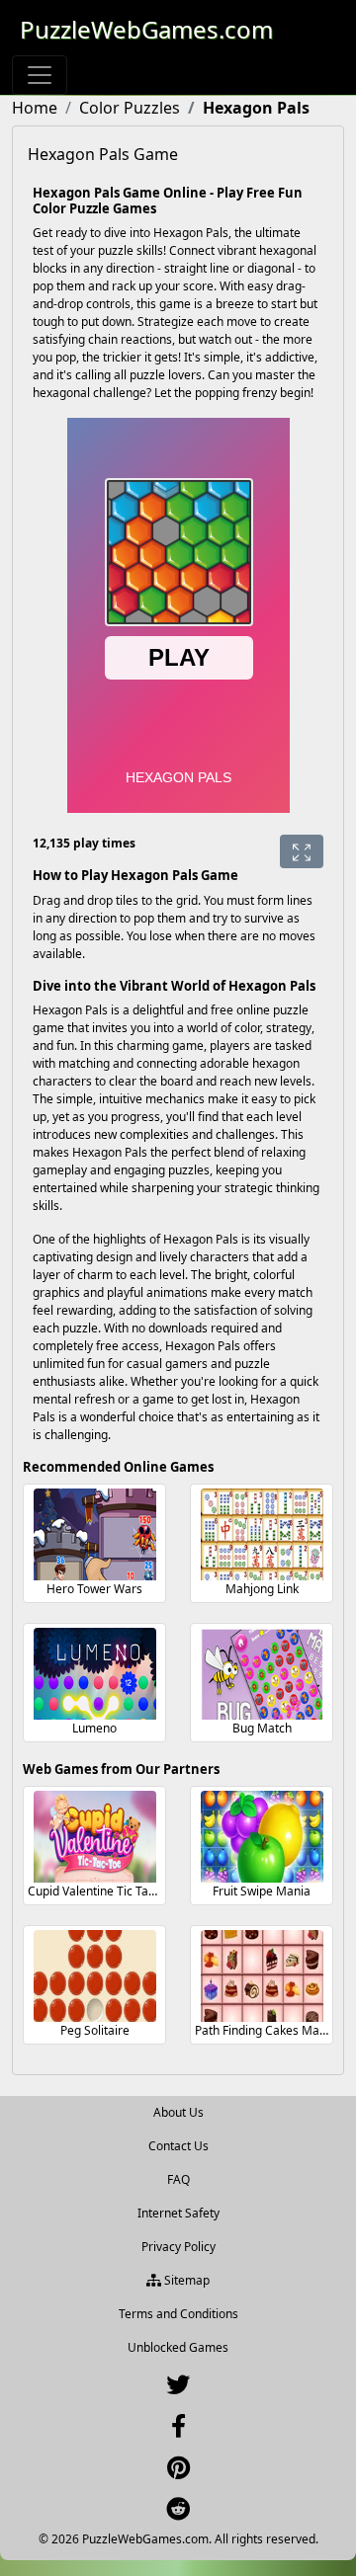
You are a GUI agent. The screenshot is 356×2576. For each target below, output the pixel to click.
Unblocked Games (178, 2347)
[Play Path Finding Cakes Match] (262, 1976)
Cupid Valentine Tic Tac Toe (102, 1891)
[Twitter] (178, 2389)
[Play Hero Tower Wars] (95, 1534)
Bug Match (262, 1728)
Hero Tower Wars (94, 1589)
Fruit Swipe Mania (262, 1891)
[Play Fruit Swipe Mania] (262, 1837)
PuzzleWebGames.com (146, 29)
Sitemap (185, 2280)
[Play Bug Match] (262, 1674)
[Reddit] (178, 2513)
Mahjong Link (262, 1589)
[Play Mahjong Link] (262, 1534)
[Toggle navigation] (40, 75)
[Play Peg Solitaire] (95, 1976)
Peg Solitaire (95, 2030)
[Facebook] (178, 2430)
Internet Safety (178, 2213)
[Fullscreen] (302, 851)
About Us (178, 2112)
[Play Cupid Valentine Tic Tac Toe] (95, 1837)
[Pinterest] (178, 2472)
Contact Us (178, 2146)
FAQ (178, 2179)
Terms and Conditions (178, 2314)
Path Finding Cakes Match (266, 2030)
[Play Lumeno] (95, 1674)
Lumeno (94, 1728)
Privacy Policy (178, 2247)
